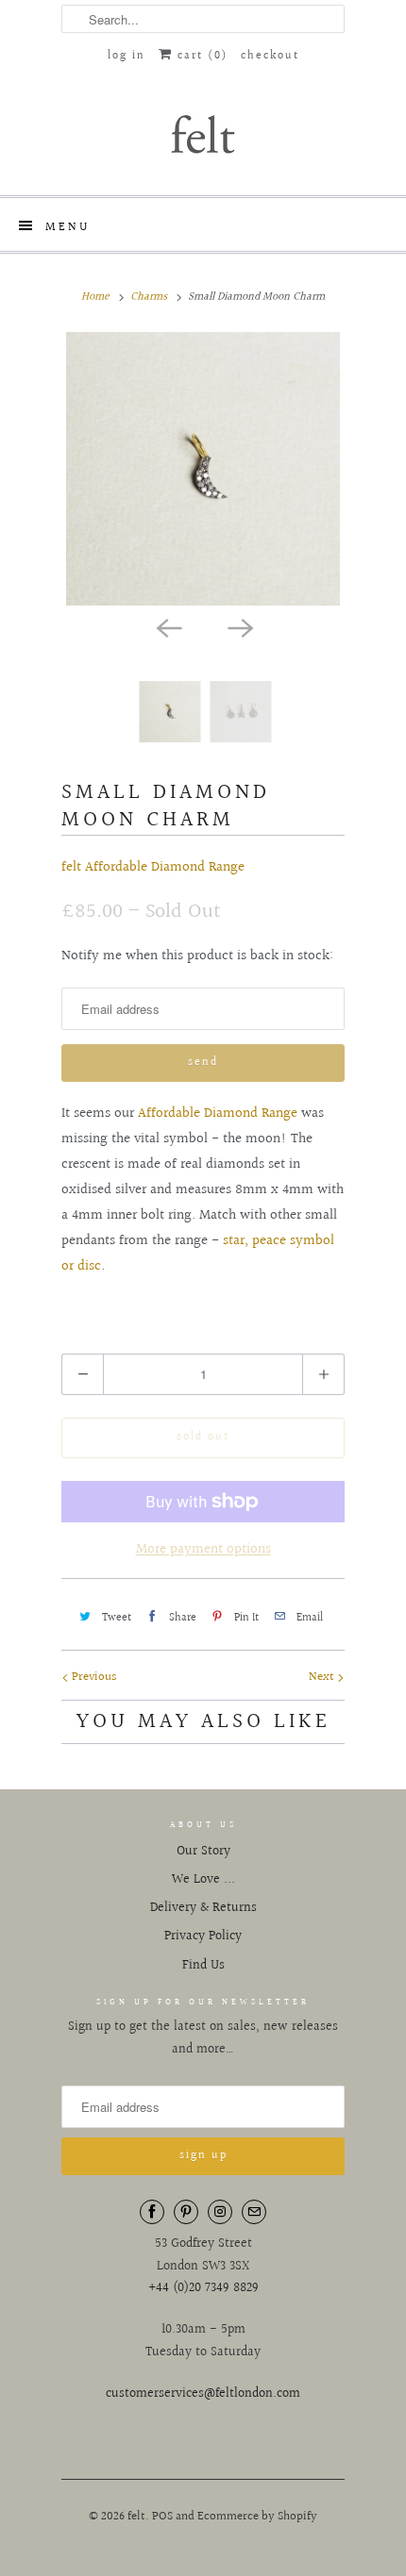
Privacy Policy (203, 1936)
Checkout (270, 56)
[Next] (239, 626)
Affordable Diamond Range (218, 1113)
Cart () (200, 56)
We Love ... (203, 1880)
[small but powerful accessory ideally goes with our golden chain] (203, 469)
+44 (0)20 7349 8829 (203, 2288)
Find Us (203, 1966)
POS (162, 2517)
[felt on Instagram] (220, 2212)
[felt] (203, 133)
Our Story (203, 1852)
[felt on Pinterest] (186, 2212)
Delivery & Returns (203, 1908)
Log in (127, 56)
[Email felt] (254, 2212)
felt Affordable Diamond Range (153, 867)
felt (136, 2517)
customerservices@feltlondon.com (203, 2394)
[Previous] (167, 626)
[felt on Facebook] (152, 2212)
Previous (93, 1677)
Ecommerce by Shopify (257, 2517)
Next (323, 1677)
